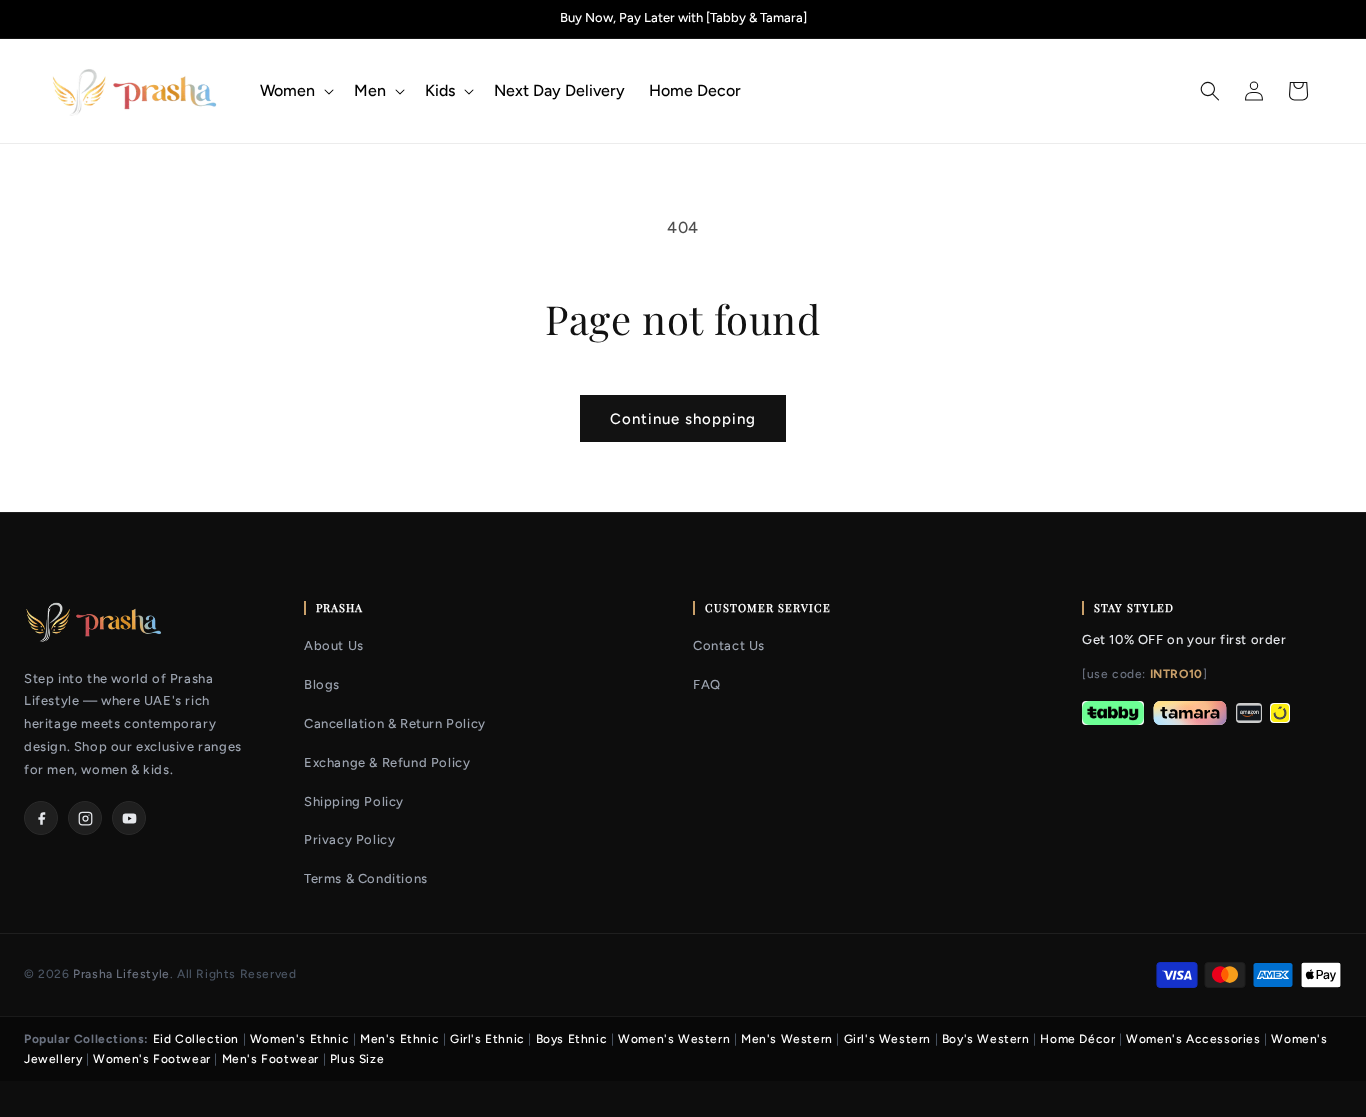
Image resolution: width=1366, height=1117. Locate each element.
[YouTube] (129, 818)
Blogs (322, 684)
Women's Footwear (152, 1059)
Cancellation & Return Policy (395, 723)
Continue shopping (683, 419)
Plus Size (357, 1059)
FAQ (707, 684)
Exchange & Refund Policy (387, 762)
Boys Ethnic (572, 1039)
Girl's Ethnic (487, 1039)
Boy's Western (986, 1039)
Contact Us (729, 645)
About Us (334, 645)
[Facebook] (41, 818)
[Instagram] (85, 818)
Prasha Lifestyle (121, 974)
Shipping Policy (354, 801)
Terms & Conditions (366, 878)
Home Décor (1077, 1039)
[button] (295, 91)
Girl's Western (887, 1039)
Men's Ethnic (399, 1039)
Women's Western (674, 1039)
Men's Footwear (270, 1059)
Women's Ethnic (299, 1039)
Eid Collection (196, 1039)
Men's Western (787, 1039)
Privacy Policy (349, 839)
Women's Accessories (1193, 1039)
